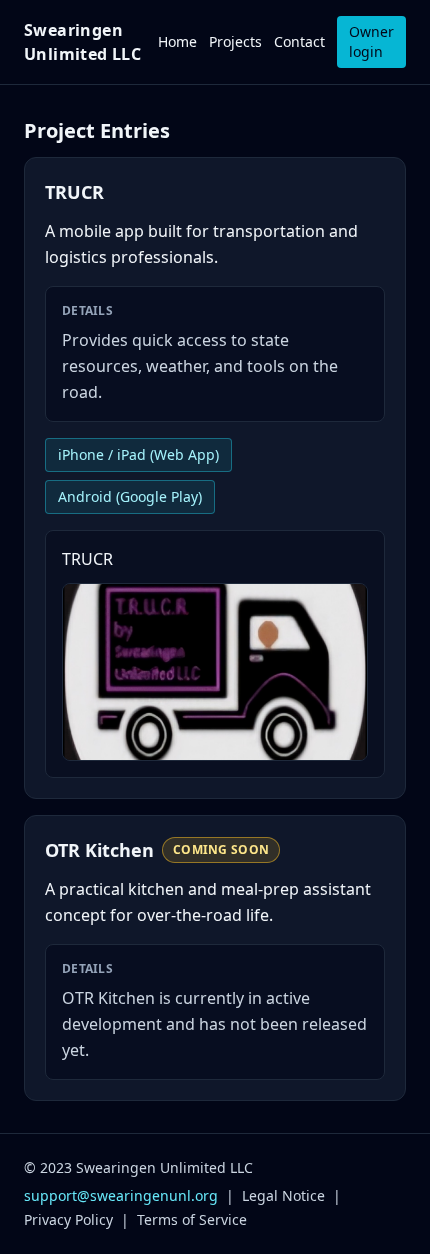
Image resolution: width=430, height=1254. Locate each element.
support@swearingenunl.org (121, 1195)
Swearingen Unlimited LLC (82, 42)
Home (177, 41)
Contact (299, 41)
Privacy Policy (68, 1219)
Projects (235, 41)
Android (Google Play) (130, 496)
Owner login (371, 41)
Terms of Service (192, 1219)
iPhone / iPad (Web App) (138, 454)
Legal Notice (283, 1195)
